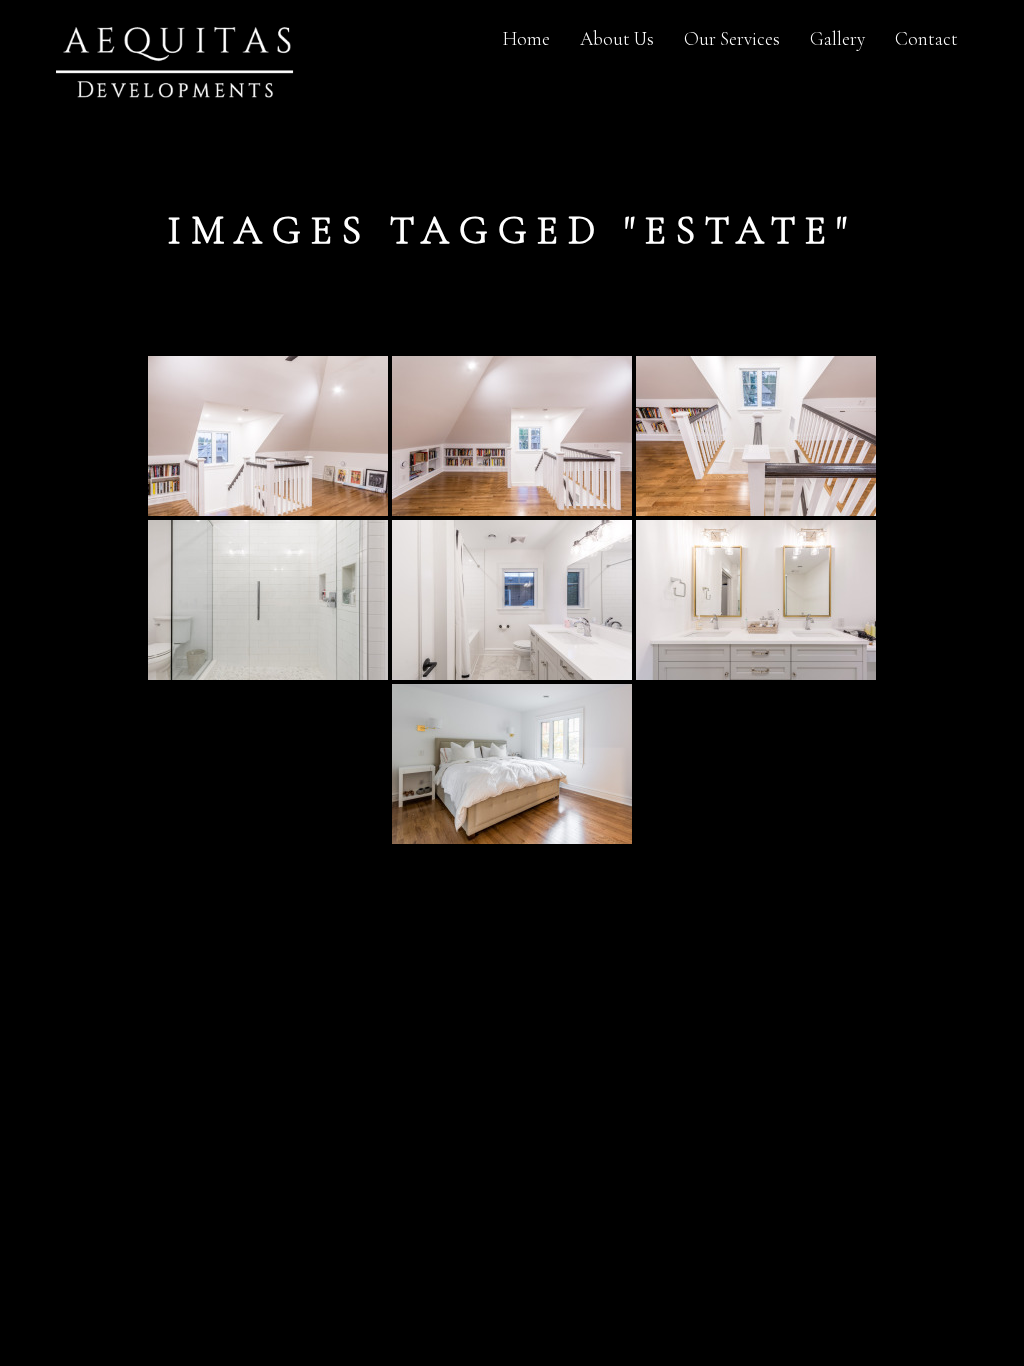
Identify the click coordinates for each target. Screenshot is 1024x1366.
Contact (926, 38)
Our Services (732, 38)
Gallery (837, 38)
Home (526, 38)
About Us (617, 38)
